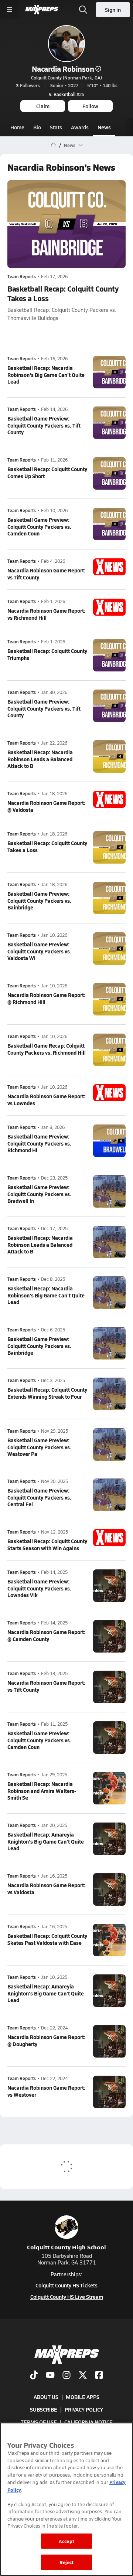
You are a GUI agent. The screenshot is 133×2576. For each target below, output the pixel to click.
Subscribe (44, 2409)
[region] (66, 2499)
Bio (37, 127)
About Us (46, 2397)
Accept (66, 2541)
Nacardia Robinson (63, 69)
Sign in (113, 10)
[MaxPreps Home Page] (53, 145)
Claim (43, 106)
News (104, 127)
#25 (66, 94)
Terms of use (39, 2422)
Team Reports (22, 277)
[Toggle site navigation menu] (10, 10)
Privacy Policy (84, 2409)
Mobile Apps (83, 2397)
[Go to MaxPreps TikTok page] (34, 2376)
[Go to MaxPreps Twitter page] (83, 2376)
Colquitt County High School (66, 2247)
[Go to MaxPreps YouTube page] (50, 2376)
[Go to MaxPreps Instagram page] (66, 2376)
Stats (56, 127)
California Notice (88, 2422)
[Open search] (83, 10)
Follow (90, 106)
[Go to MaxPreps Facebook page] (99, 2376)
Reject (67, 2562)
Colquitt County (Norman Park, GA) (66, 78)
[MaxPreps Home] (42, 10)
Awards (80, 127)
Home (17, 127)
